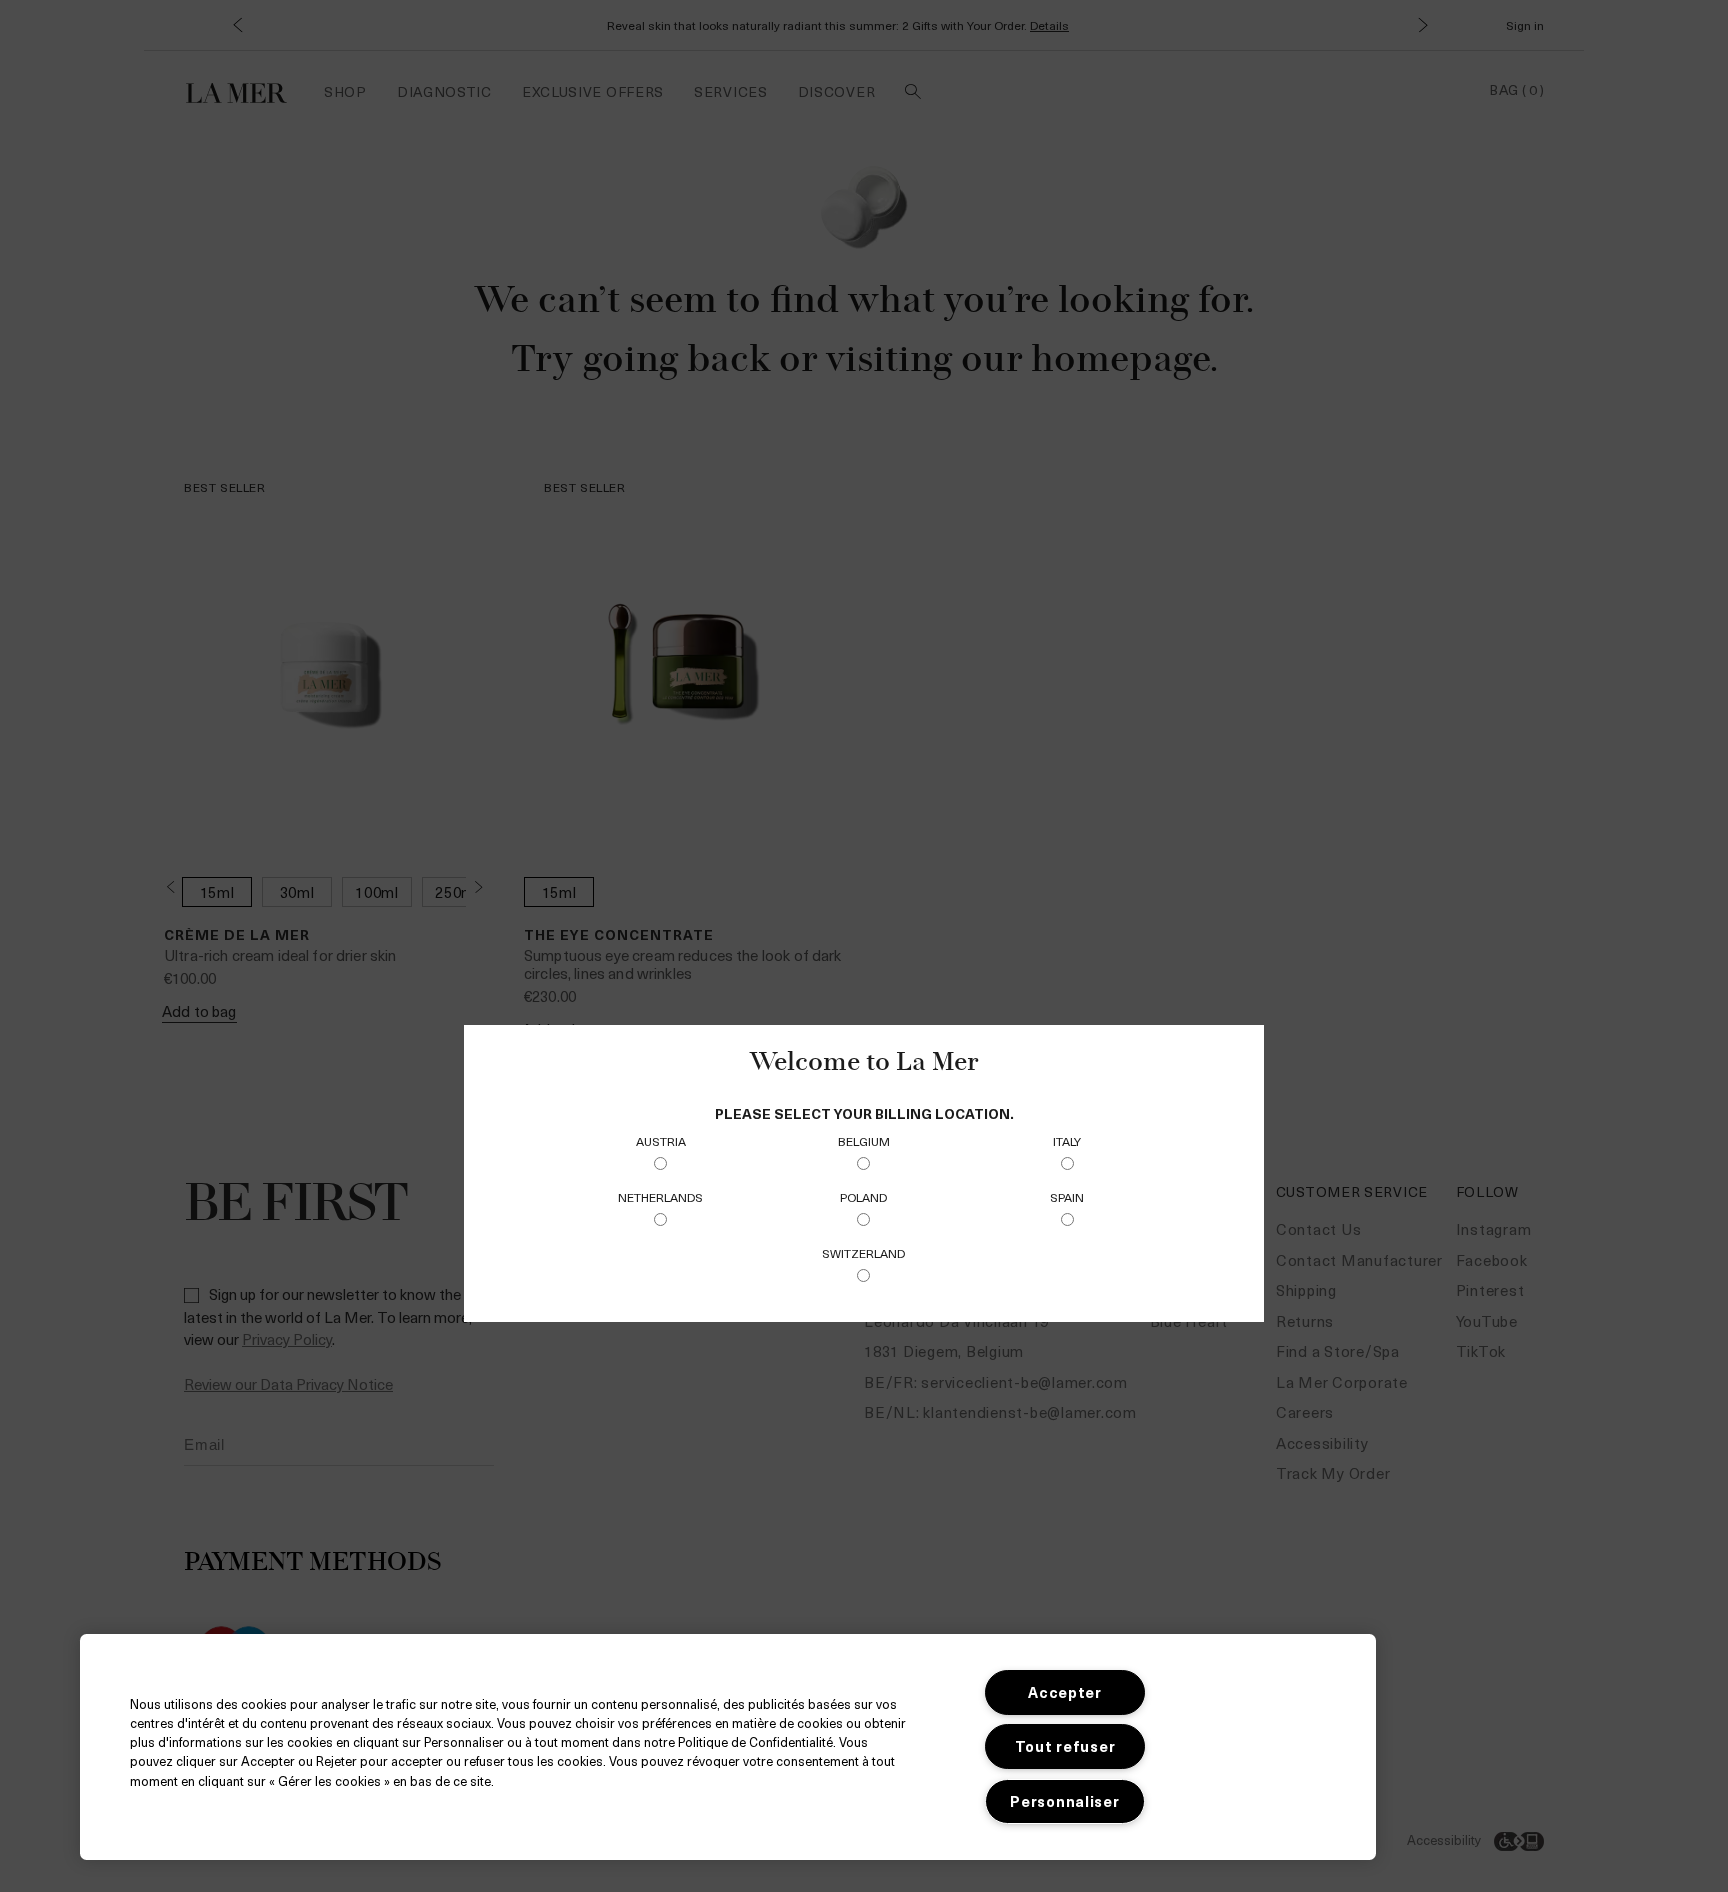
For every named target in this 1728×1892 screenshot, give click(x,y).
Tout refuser (1065, 1746)
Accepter (1065, 1692)
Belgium (864, 1141)
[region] (728, 1747)
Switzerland (863, 1253)
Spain (1067, 1197)
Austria (661, 1141)
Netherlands (660, 1197)
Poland (863, 1197)
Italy (1067, 1141)
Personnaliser (1064, 1801)
